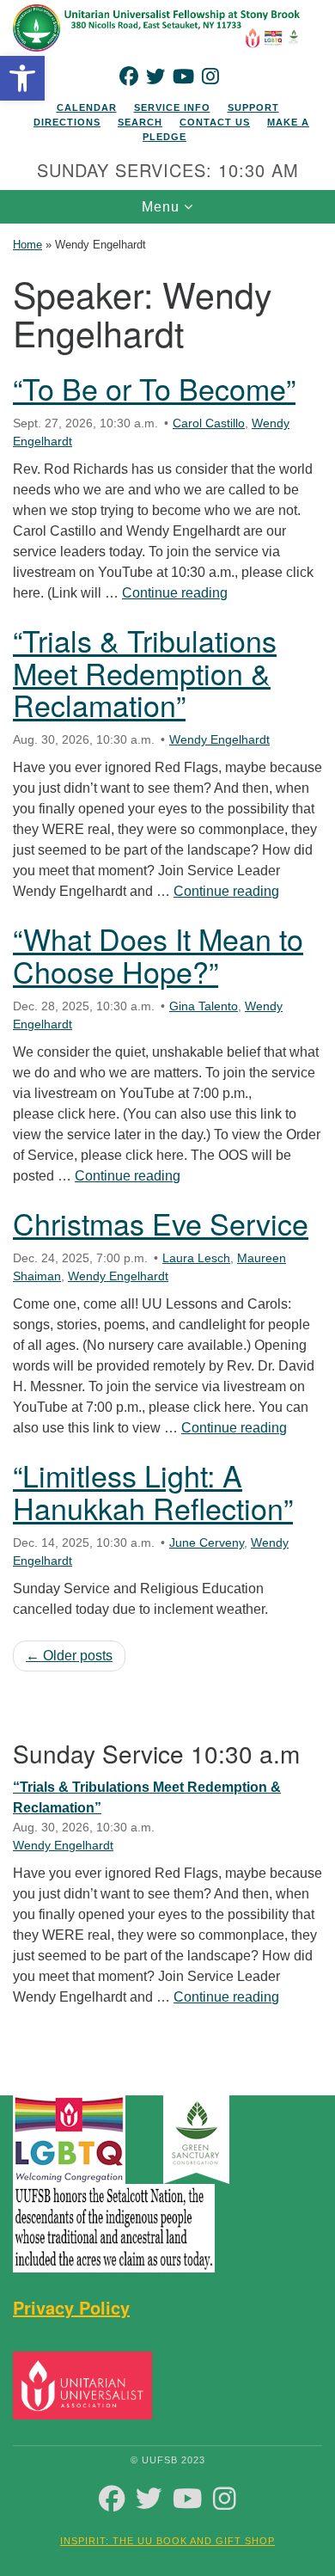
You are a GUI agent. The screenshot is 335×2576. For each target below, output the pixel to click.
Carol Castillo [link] (209, 423)
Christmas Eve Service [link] (161, 1223)
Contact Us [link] (215, 122)
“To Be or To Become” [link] (154, 388)
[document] (167, 1147)
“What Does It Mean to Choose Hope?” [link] (158, 954)
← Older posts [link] (69, 1656)
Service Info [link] (172, 107)
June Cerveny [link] (207, 1543)
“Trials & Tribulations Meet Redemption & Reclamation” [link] (145, 672)
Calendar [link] (87, 107)
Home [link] (27, 245)
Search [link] (140, 122)
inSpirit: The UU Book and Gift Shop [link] (167, 2541)
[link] (22, 78)
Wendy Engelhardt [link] (219, 739)
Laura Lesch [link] (196, 1258)
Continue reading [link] (175, 593)
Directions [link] (67, 122)
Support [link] (253, 107)
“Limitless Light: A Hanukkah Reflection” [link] (153, 1491)
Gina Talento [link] (204, 1006)
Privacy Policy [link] (71, 2307)
